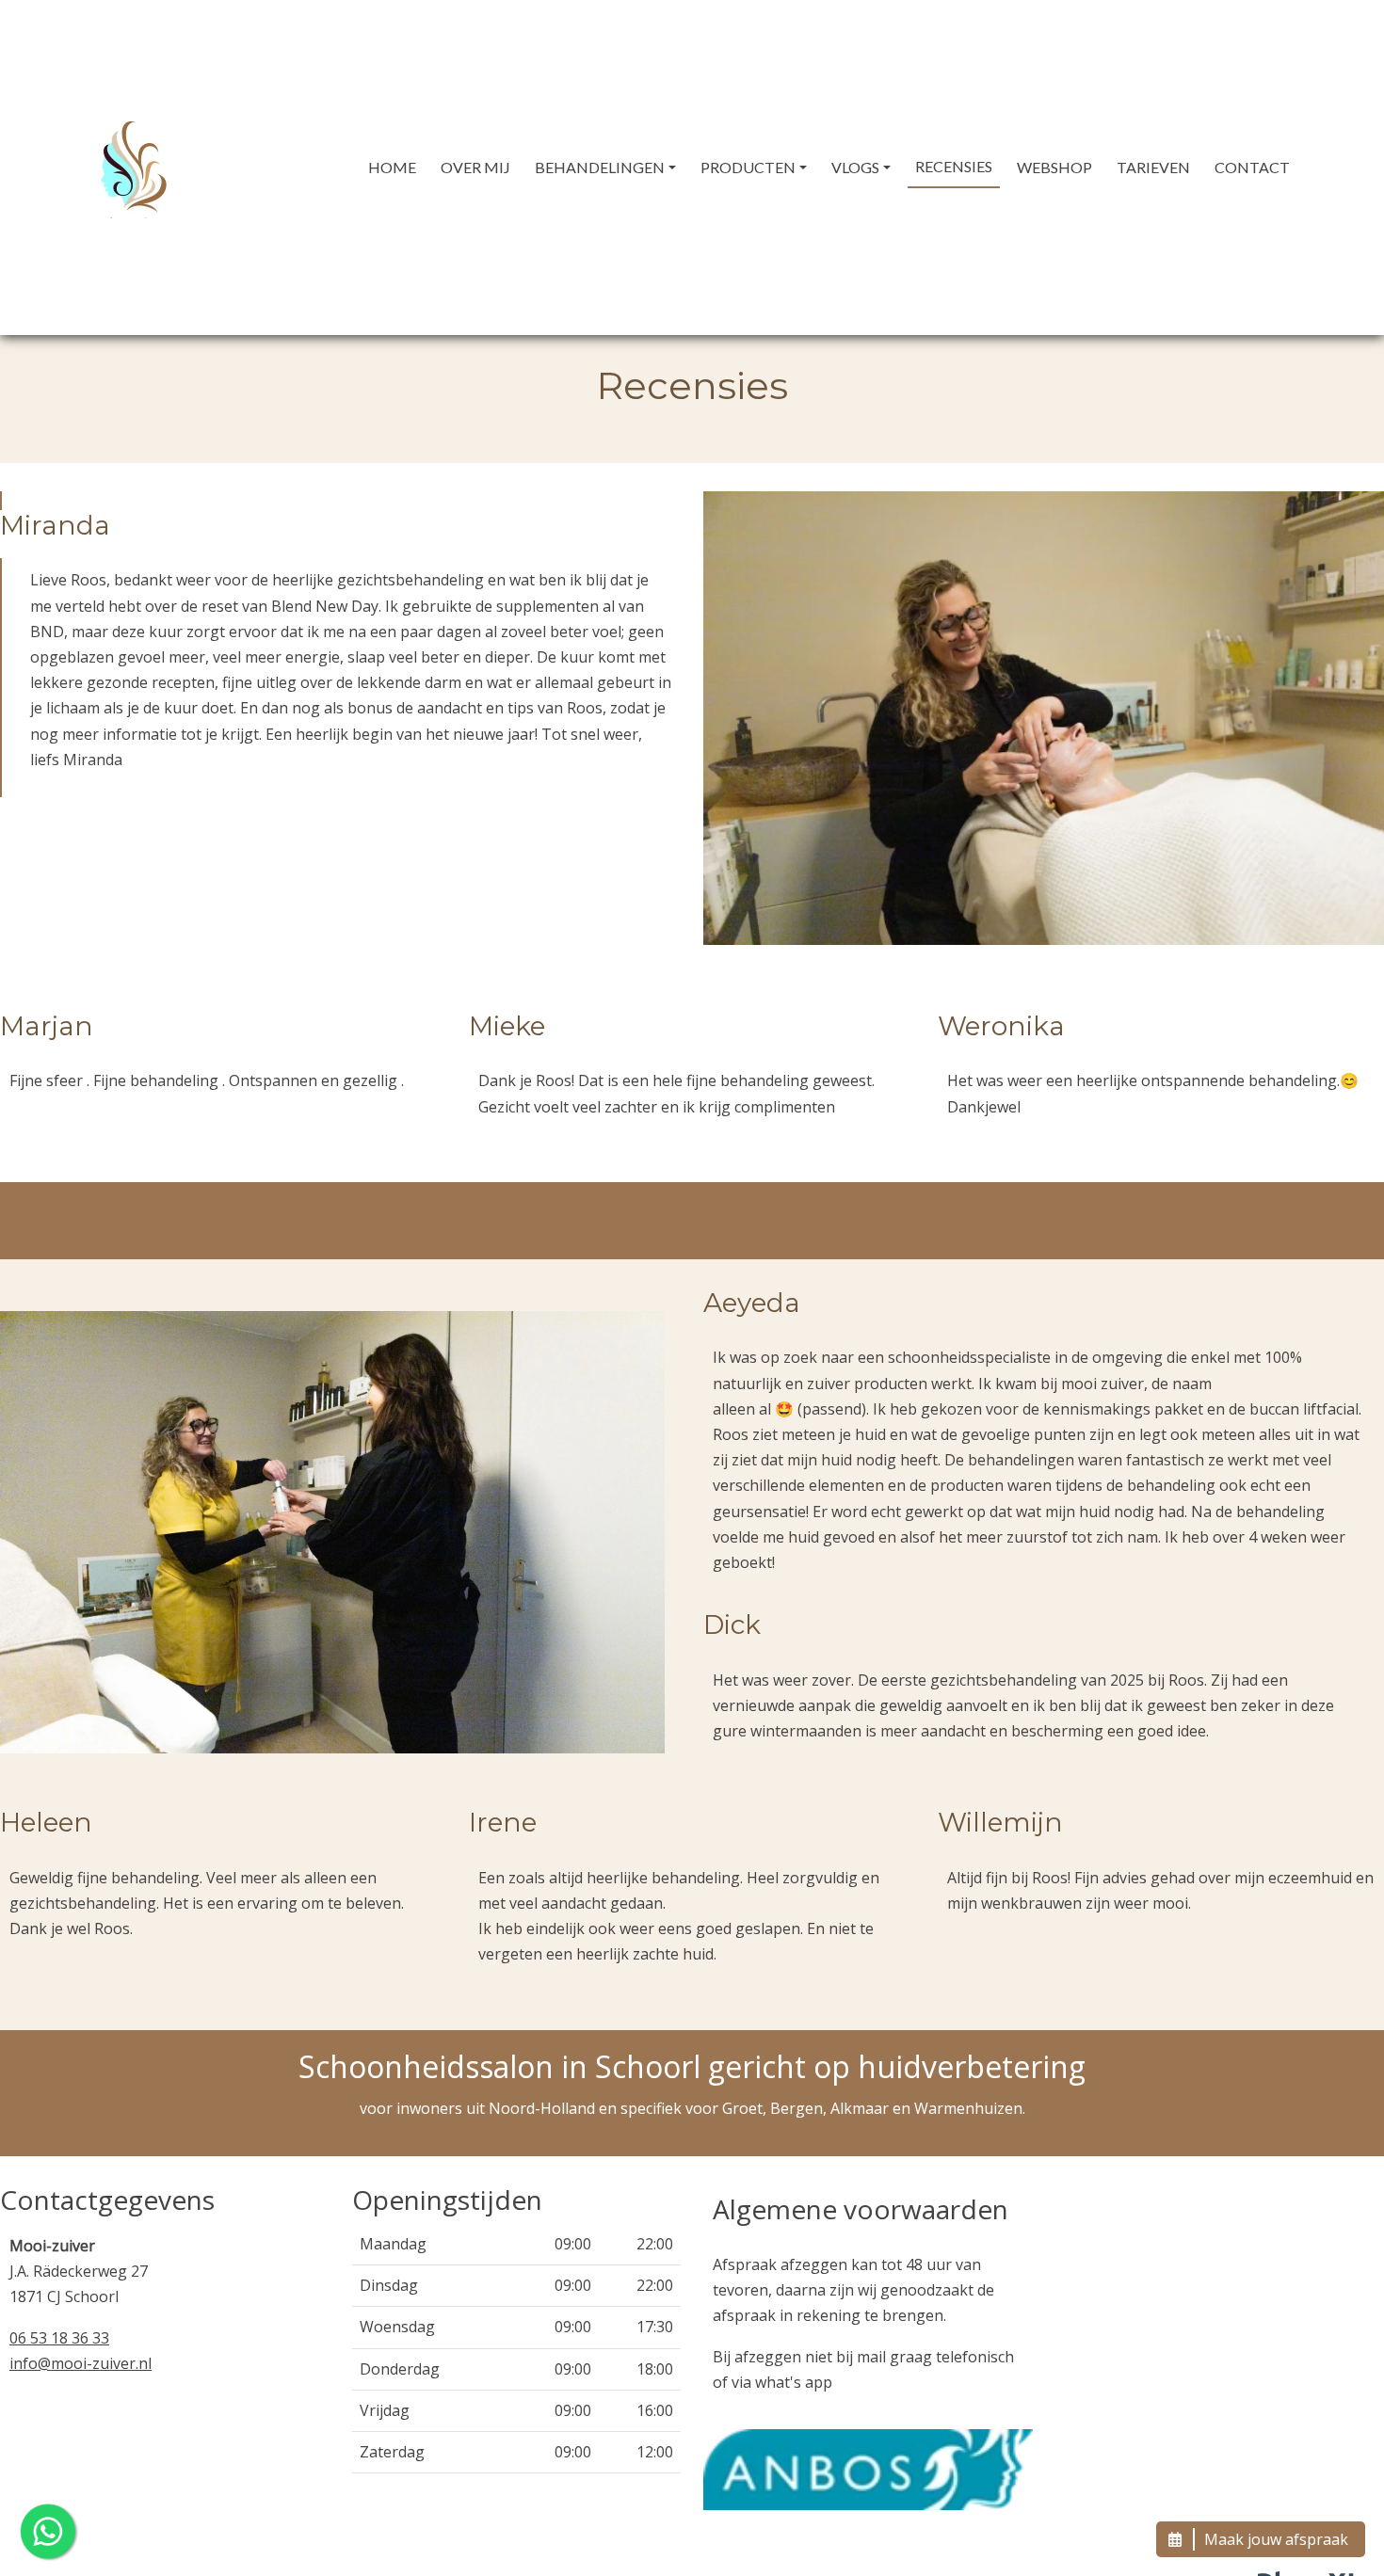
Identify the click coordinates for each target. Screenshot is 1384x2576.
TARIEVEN (1153, 167)
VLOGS (855, 167)
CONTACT (1252, 167)
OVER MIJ (475, 167)
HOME (392, 167)
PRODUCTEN (748, 167)
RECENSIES (954, 166)
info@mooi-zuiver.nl (80, 2363)
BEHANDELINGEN (600, 167)
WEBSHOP (1054, 167)
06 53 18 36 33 (59, 2338)
